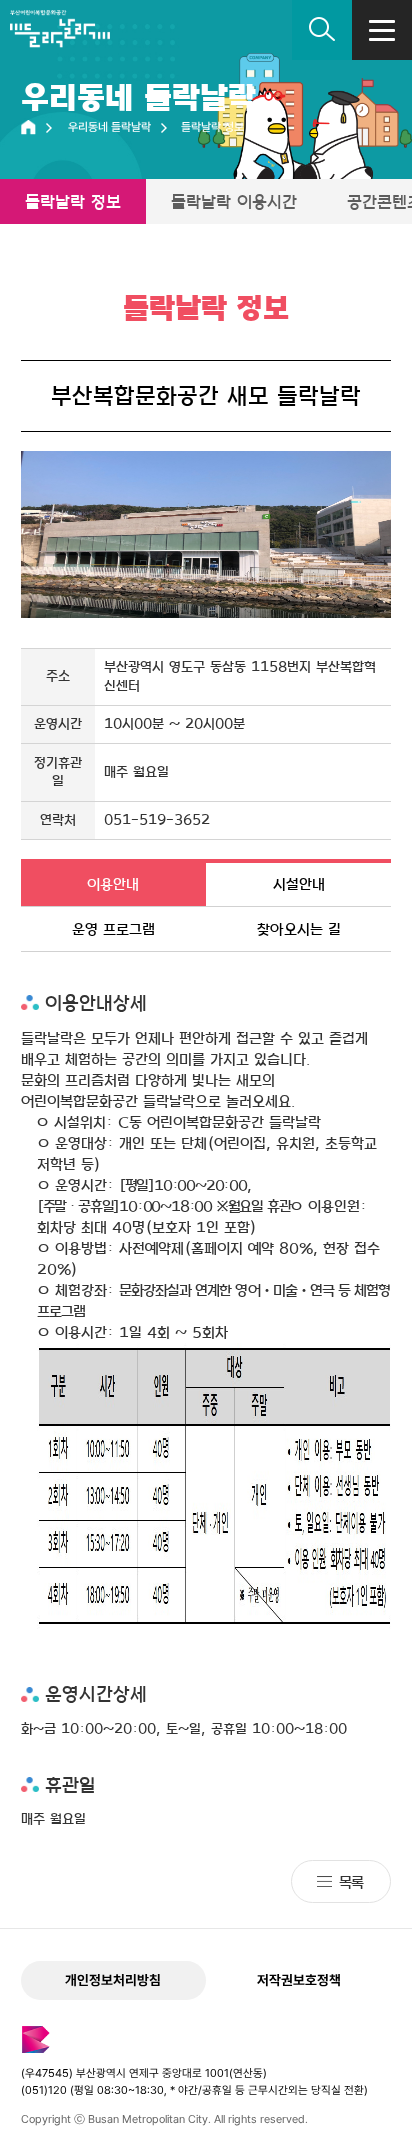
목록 (351, 1881)
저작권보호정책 (299, 1980)
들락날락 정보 (73, 201)
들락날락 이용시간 (234, 201)
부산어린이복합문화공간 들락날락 (60, 35)
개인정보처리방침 (113, 1980)
